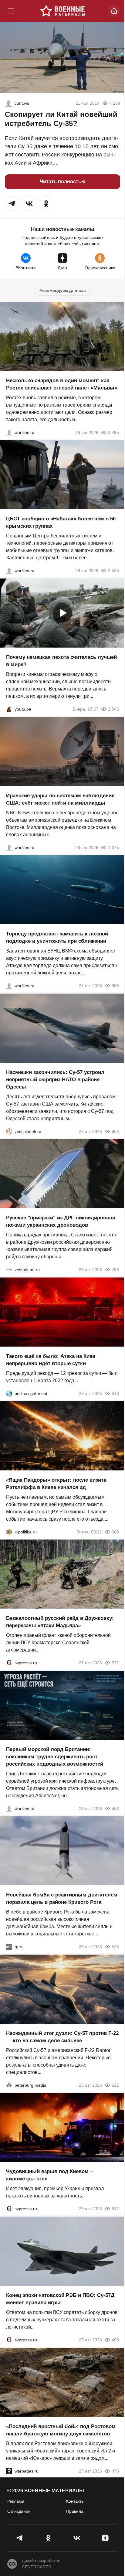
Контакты (75, 2501)
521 (115, 2085)
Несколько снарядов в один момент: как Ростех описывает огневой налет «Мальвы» (62, 384)
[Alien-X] (8, 103)
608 (115, 1532)
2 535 (113, 571)
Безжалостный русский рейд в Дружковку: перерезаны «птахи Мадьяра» (60, 1622)
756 (115, 1270)
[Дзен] (105, 2538)
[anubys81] (9, 709)
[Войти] (114, 11)
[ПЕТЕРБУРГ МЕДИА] (9, 2085)
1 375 (113, 847)
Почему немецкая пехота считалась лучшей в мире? (61, 661)
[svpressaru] (9, 1663)
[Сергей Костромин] (9, 847)
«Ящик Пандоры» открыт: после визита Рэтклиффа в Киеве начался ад (56, 1483)
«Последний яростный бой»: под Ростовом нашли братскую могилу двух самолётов (61, 2430)
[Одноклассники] (48, 2538)
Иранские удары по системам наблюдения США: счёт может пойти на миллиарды (60, 799)
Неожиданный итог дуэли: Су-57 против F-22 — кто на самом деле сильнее (62, 2037)
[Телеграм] (20, 2538)
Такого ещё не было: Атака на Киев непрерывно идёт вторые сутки (51, 1360)
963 (115, 986)
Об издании (19, 2511)
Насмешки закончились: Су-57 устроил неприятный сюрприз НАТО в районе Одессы (55, 1079)
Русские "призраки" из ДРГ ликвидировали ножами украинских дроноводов (61, 1221)
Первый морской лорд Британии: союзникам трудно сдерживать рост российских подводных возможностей (55, 1756)
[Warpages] (9, 2471)
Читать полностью (63, 182)
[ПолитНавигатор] (9, 1393)
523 (115, 1947)
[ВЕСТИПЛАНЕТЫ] (9, 1131)
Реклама (16, 2501)
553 (115, 1808)
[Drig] (9, 1270)
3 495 (113, 432)
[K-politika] (9, 1532)
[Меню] (11, 11)
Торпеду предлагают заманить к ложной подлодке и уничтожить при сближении (57, 937)
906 (115, 1131)
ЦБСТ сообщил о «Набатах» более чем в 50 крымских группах (61, 522)
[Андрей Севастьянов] (9, 432)
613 (115, 1393)
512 (115, 2209)
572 (115, 1663)
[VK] (77, 2538)
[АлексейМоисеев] (9, 1947)
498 (115, 2340)
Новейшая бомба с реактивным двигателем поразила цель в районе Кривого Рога (62, 1898)
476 (115, 2471)
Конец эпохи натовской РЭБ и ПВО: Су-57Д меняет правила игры (60, 2299)
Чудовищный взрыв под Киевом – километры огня (49, 2175)
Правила (75, 2511)
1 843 (113, 709)
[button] (12, 204)
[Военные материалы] (62, 11)
